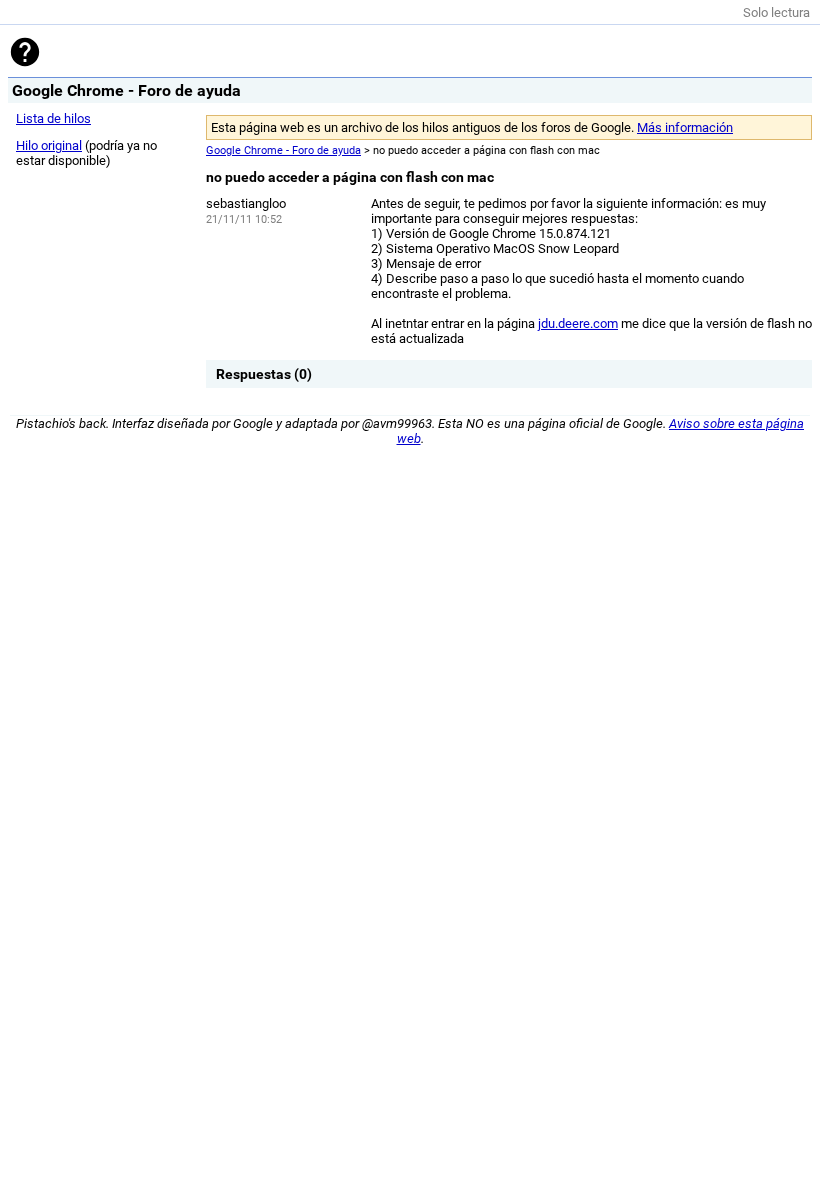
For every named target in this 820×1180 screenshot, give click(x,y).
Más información (685, 127)
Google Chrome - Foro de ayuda (283, 150)
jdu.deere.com (578, 323)
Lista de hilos (53, 118)
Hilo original (49, 145)
